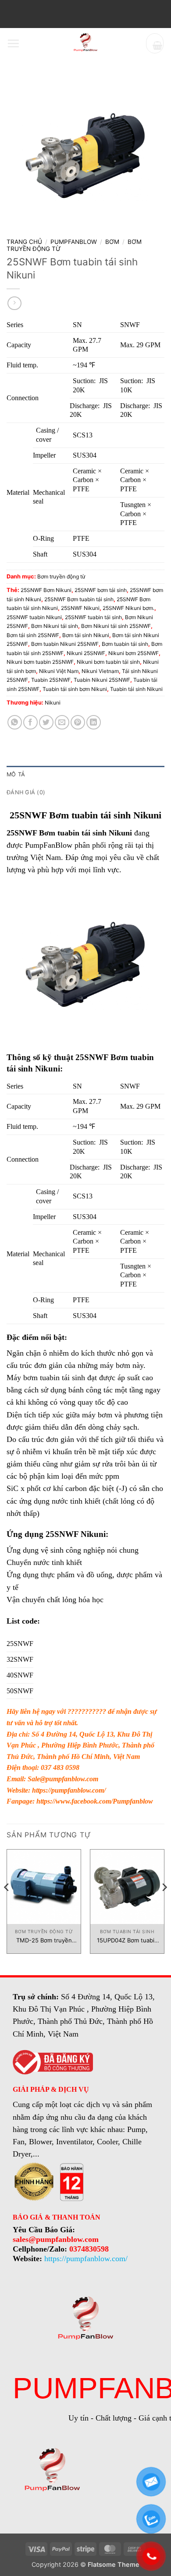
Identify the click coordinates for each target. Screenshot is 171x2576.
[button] (13, 43)
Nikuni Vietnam (100, 671)
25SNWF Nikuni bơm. (128, 608)
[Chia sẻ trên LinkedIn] (94, 722)
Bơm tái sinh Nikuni (86, 635)
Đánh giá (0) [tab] (26, 792)
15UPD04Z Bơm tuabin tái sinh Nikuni (127, 1940)
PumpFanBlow (74, 242)
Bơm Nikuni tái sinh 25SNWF (116, 626)
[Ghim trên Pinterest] (78, 722)
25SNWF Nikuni (80, 608)
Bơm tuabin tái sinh (125, 644)
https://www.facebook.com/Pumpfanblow (95, 1801)
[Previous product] (14, 303)
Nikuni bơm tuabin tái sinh (108, 662)
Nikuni (53, 703)
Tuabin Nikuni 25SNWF (102, 680)
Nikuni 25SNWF (86, 653)
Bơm (112, 242)
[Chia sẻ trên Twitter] (46, 722)
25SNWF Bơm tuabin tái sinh (79, 599)
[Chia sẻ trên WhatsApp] (15, 722)
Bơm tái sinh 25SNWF (33, 635)
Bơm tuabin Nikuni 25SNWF (65, 644)
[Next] (164, 1905)
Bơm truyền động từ (61, 576)
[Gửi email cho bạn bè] (62, 722)
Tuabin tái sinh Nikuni (136, 689)
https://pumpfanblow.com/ (69, 1790)
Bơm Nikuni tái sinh (55, 626)
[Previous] (7, 1905)
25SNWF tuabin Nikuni (34, 617)
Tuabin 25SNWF (51, 680)
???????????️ (87, 1711)
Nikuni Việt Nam (59, 671)
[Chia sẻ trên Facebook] (30, 722)
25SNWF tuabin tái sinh (93, 617)
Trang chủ (24, 242)
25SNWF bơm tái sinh (101, 590)
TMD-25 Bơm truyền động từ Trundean (44, 1940)
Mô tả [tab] (16, 774)
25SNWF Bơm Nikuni (46, 590)
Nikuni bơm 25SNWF (134, 653)
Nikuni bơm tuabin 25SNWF (40, 662)
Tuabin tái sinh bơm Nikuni (75, 689)
